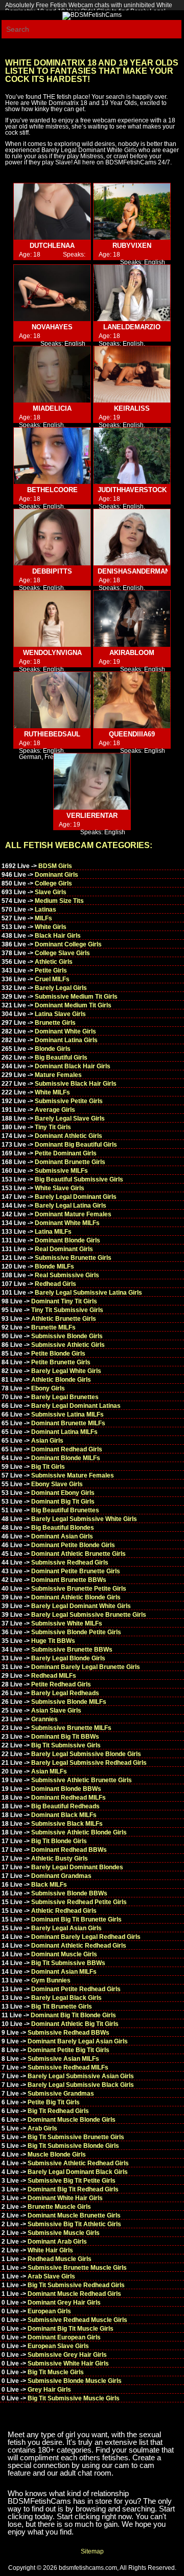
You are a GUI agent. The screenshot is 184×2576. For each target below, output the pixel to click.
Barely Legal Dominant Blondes (77, 1867)
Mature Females (58, 1075)
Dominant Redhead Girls (67, 1449)
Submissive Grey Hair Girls (67, 2355)
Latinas (45, 910)
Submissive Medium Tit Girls (76, 997)
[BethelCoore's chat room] (52, 456)
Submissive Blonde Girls (67, 1336)
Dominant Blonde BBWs (66, 1789)
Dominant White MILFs (67, 1223)
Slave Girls (51, 892)
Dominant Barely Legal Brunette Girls (86, 1667)
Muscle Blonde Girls (57, 2155)
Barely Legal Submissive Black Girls (81, 2085)
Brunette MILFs (53, 1327)
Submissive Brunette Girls (73, 1258)
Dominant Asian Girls (62, 1536)
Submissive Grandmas (61, 2094)
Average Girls (55, 1110)
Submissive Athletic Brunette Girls (82, 1780)
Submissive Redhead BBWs (68, 2033)
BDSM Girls (55, 866)
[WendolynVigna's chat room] (52, 619)
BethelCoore (52, 490)
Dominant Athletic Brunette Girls (78, 1554)
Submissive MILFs (61, 1171)
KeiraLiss (132, 408)
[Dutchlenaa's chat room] (52, 212)
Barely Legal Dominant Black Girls (78, 2172)
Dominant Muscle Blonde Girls (72, 2120)
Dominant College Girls (68, 944)
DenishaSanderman (134, 571)
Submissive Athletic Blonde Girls (79, 1832)
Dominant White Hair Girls (65, 2198)
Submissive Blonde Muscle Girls (75, 2381)
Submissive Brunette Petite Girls (79, 1589)
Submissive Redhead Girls (70, 1563)
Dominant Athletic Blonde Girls (76, 1597)
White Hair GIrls (50, 2250)
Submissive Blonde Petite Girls (76, 1632)
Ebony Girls (48, 1388)
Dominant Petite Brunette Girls (76, 1571)
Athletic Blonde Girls (61, 1380)
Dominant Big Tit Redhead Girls (73, 2189)
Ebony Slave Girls (57, 1484)
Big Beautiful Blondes (63, 1528)
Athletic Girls (54, 962)
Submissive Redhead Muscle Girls (77, 2320)
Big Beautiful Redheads (65, 1806)
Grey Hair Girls (49, 2390)
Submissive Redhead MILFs (68, 2067)
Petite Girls (51, 970)
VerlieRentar (92, 816)
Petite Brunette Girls (61, 1362)
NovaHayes (52, 327)
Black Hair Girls (58, 936)
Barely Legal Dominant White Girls (81, 1606)
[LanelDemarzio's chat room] (132, 293)
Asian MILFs (49, 1771)
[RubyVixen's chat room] (132, 212)
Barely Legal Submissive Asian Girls (81, 2076)
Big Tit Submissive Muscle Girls (74, 2398)
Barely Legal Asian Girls (66, 1928)
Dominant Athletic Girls (68, 1136)
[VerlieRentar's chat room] (92, 782)
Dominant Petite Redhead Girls (76, 1989)
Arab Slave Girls (51, 2276)
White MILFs (52, 1092)
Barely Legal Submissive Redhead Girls (89, 1763)
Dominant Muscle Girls (64, 1954)
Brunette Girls (55, 1023)
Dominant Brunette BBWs (69, 1580)
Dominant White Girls (65, 1031)
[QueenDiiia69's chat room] (132, 700)
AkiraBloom (132, 653)
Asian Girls (47, 1441)
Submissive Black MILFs (67, 1824)
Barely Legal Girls (61, 988)
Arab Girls (42, 2128)
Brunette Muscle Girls (59, 2207)
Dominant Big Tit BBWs (65, 1737)
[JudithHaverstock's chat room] (132, 456)
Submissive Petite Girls (69, 1101)
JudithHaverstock (132, 490)
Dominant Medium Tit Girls (73, 1005)
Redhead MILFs (54, 1676)
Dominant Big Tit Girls (63, 1502)
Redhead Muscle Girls (60, 2259)
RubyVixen (132, 246)
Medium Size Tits (59, 901)
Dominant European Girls (64, 2337)
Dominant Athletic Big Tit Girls (75, 2024)
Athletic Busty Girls (60, 1859)
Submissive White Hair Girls (68, 2363)
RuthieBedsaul (52, 734)
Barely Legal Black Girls (66, 1998)
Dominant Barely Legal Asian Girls (78, 2041)
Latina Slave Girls (60, 1014)
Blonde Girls (53, 1049)
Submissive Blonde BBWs (69, 1893)
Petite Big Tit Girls (54, 2102)
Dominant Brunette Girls (70, 1162)
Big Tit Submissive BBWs (68, 1963)
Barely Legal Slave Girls (70, 1118)
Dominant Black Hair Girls (73, 1066)
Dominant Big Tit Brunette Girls (76, 1919)
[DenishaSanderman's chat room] (132, 537)
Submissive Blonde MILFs (69, 1702)
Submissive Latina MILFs (67, 1414)
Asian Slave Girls (56, 1711)
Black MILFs (49, 1885)
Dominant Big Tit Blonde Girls (73, 2015)
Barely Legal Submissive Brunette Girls (89, 1615)
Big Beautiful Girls (61, 1058)
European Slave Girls (58, 2346)
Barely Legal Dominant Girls (76, 1197)
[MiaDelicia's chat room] (52, 375)
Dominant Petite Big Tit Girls (68, 2050)
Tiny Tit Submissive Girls (67, 1310)
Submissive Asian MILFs (63, 2059)
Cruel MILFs (52, 979)
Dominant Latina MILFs (64, 1432)
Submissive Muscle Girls (64, 2233)
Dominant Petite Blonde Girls (73, 1545)
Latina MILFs (53, 1232)
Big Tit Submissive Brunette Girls (76, 2137)
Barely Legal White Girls (66, 1371)
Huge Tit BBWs (53, 1641)
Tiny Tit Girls (53, 1127)
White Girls (51, 927)
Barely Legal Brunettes (65, 1397)
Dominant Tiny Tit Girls (64, 1301)
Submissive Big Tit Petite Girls (72, 2181)
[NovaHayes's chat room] (52, 293)
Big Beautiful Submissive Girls (79, 1179)
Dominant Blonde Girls (67, 1240)
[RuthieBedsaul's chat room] (52, 700)
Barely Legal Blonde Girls (68, 1658)
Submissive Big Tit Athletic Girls (74, 2224)
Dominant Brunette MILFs (68, 1423)
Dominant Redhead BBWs (69, 1850)
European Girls (49, 2311)
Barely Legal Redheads (65, 1693)
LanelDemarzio (132, 327)
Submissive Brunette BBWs (72, 1650)
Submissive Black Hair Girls (76, 1084)
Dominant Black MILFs (64, 1815)
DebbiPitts (52, 571)
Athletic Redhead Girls (64, 1911)
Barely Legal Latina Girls (71, 1206)
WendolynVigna (52, 653)
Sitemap (92, 2551)
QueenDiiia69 (132, 734)
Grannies (44, 1719)
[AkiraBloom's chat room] (132, 619)
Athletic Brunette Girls (64, 1319)
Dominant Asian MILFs (64, 1972)
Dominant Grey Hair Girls (64, 2303)
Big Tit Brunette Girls (62, 2007)
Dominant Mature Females (73, 1214)
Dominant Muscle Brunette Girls (74, 2215)
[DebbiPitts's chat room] (52, 537)
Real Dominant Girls (64, 1249)
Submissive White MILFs (67, 1623)
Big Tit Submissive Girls (66, 1745)
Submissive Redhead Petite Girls (79, 1902)
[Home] (92, 15)
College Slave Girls (62, 953)
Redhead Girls (55, 1284)
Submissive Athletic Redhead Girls (78, 2163)
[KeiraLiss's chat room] (132, 375)
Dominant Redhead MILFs (68, 1798)
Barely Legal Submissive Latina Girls (88, 1293)
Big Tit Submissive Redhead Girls (76, 2285)
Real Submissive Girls (67, 1275)
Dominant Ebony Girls (63, 1493)
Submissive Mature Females (73, 1475)
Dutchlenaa (52, 246)
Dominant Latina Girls (66, 1040)
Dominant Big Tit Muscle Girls (71, 2329)
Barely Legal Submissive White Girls (84, 1519)
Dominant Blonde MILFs (66, 1458)
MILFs (43, 918)
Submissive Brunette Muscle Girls (77, 2268)
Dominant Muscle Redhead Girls (74, 2294)
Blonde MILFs (54, 1266)
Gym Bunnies (51, 1980)
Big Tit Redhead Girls (58, 2111)
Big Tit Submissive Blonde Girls (73, 2146)
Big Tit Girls (48, 1467)
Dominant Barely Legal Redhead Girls (86, 1937)
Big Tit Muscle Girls (56, 2372)
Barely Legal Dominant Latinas (76, 1406)
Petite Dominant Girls (66, 1153)
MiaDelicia (52, 408)
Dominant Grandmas (61, 1876)
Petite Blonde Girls (58, 1354)
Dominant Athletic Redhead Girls (79, 1946)
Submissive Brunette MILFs (71, 1728)
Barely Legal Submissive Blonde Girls (86, 1754)
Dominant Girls (56, 875)
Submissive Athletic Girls (68, 1345)
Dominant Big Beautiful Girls (76, 1145)
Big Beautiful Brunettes (65, 1510)
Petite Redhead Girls (61, 1684)
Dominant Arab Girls (57, 2242)
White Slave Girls (60, 1188)
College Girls (53, 883)
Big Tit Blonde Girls (59, 1841)
